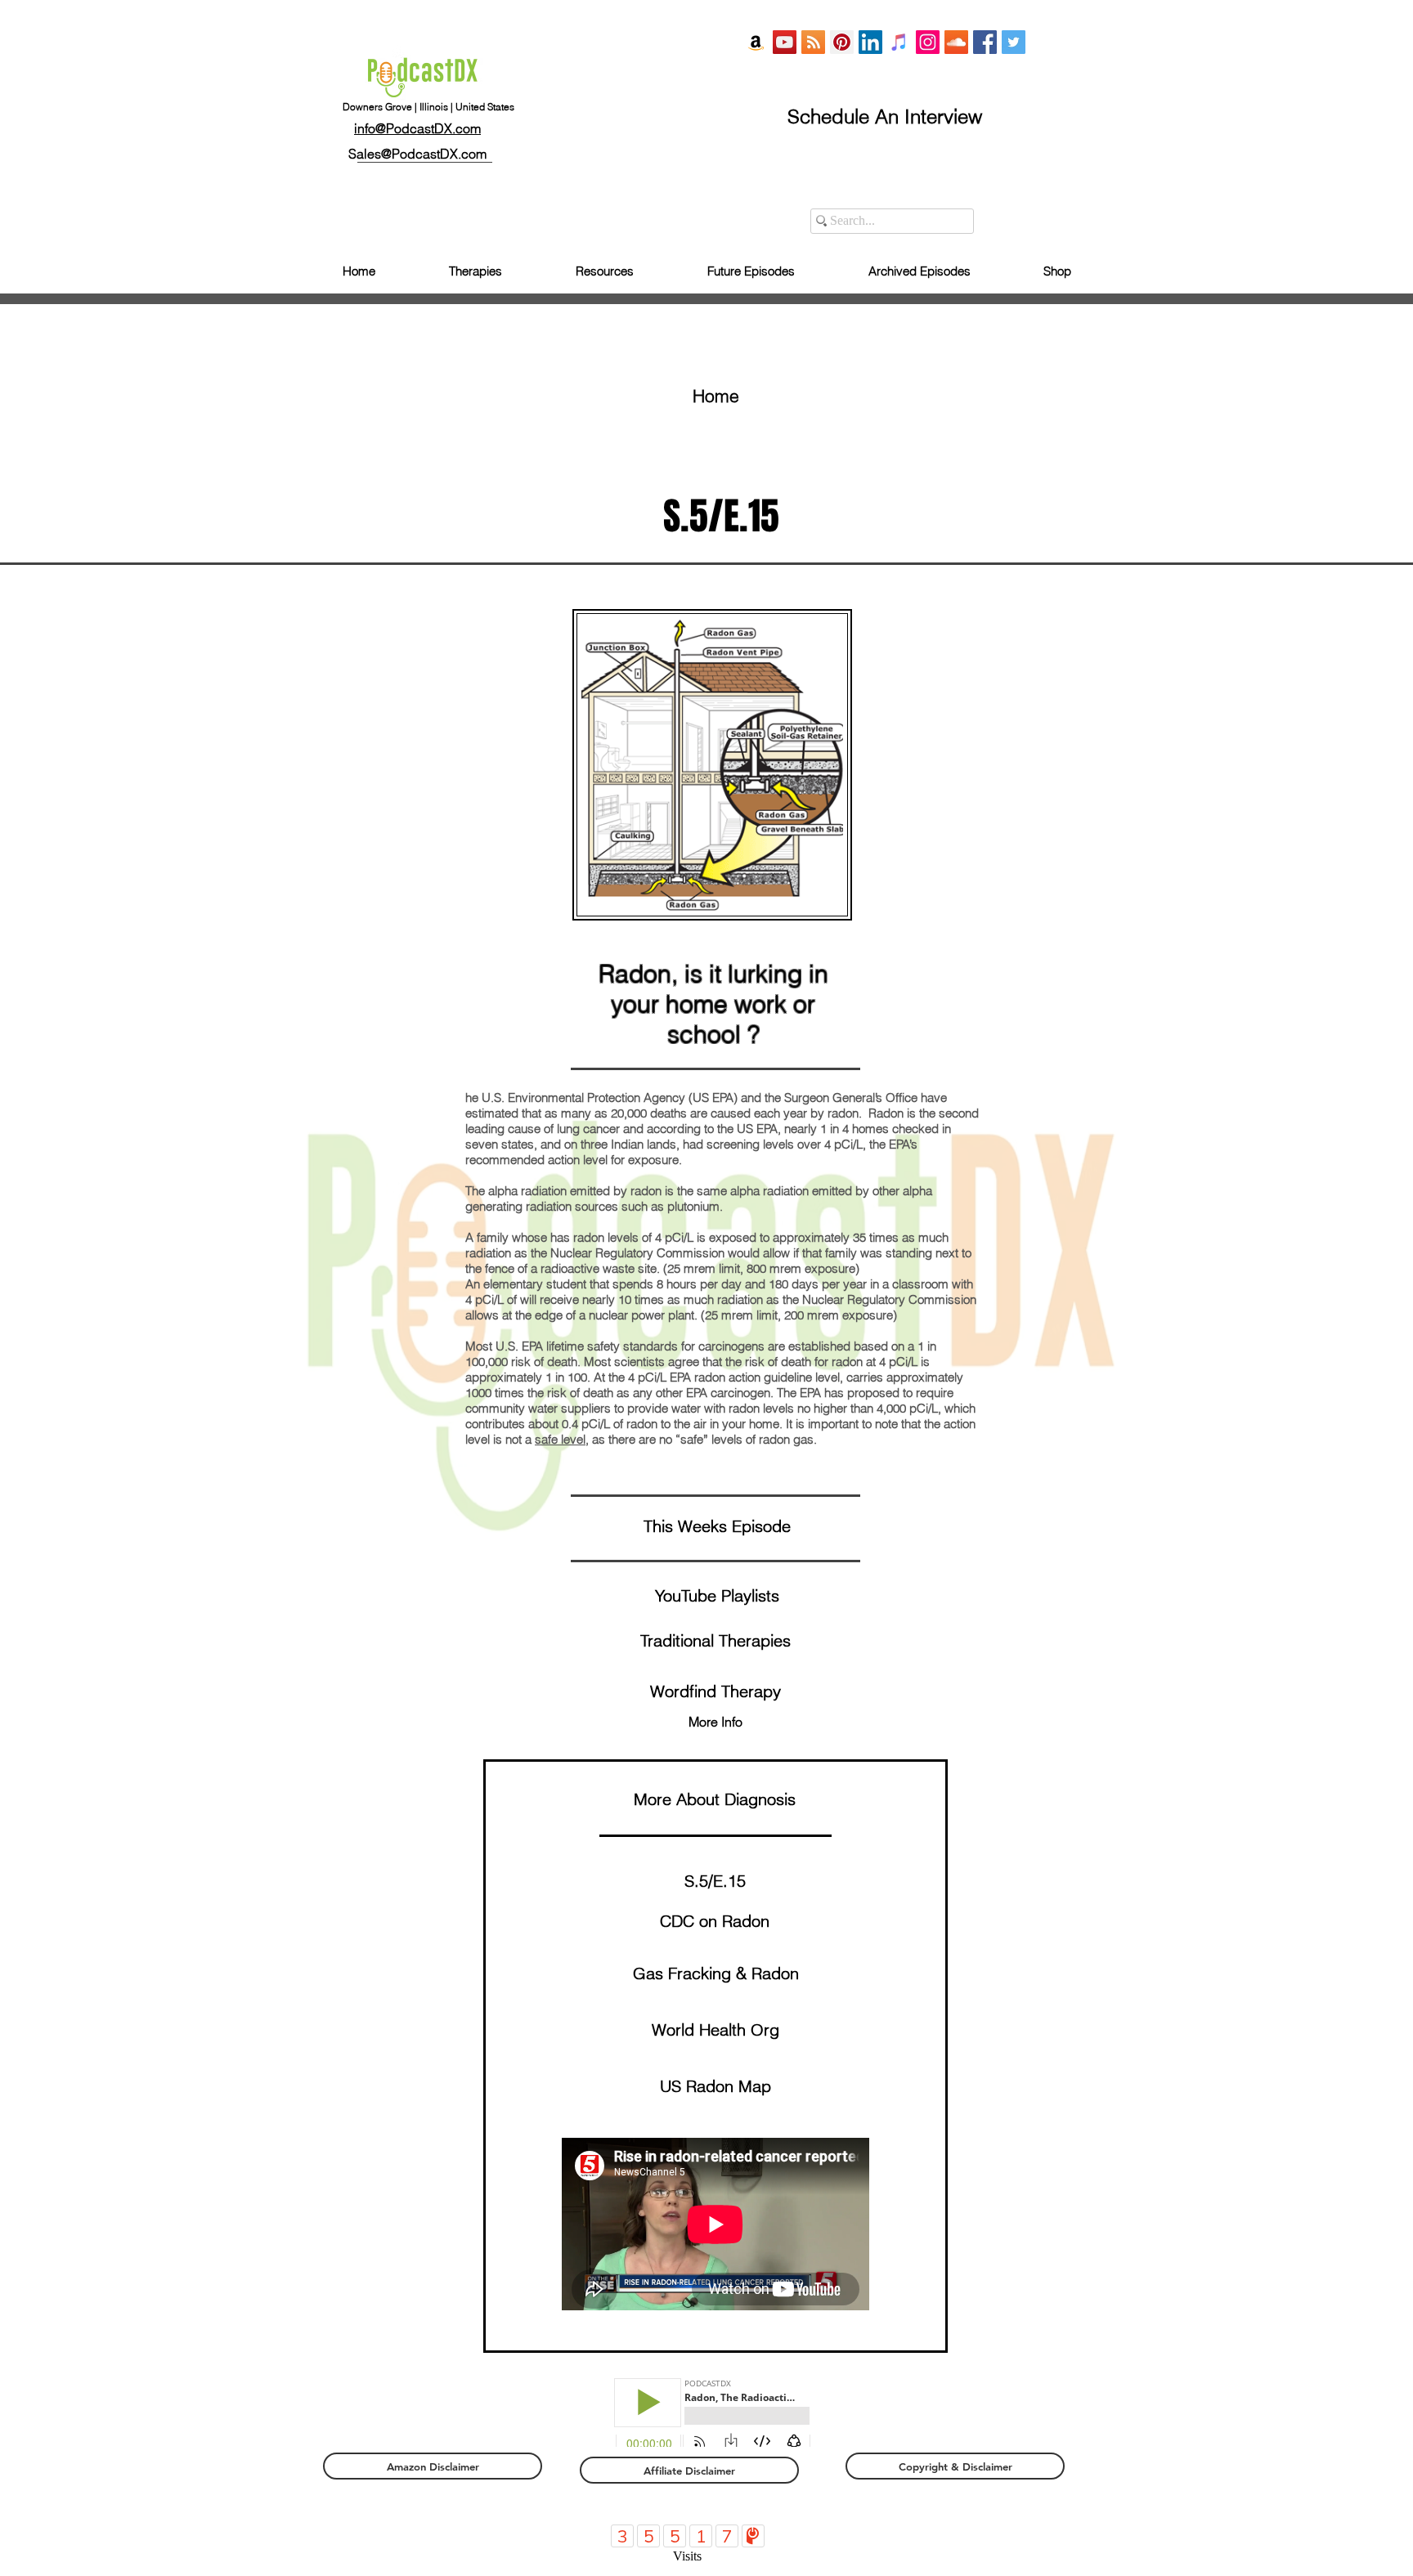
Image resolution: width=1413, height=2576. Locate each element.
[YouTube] (785, 42)
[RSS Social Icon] (813, 42)
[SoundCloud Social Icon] (956, 42)
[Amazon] (756, 42)
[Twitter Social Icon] (1014, 42)
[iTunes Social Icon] (899, 42)
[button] (715, 1691)
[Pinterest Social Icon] (842, 42)
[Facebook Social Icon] (985, 42)
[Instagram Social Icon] (928, 42)
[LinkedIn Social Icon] (870, 42)
